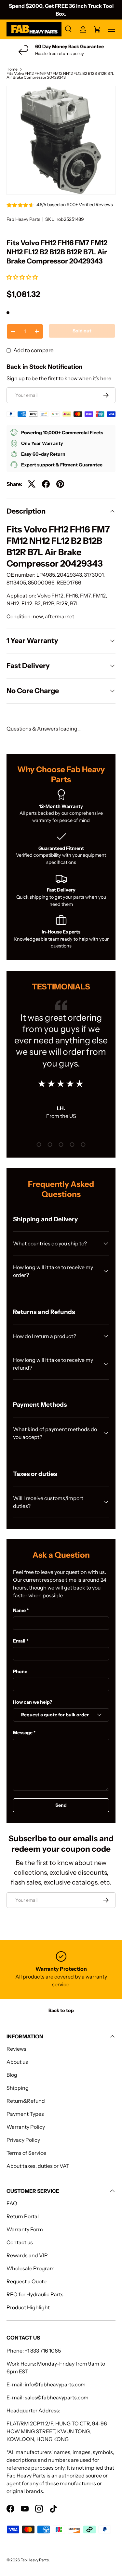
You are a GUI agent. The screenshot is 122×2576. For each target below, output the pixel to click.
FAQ (12, 2203)
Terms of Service (26, 2153)
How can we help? (33, 1702)
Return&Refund (26, 2101)
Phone (20, 1671)
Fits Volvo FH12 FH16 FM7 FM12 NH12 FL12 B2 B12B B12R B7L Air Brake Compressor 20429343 (60, 75)
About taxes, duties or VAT (38, 2166)
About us (17, 2062)
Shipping (18, 2088)
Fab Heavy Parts (23, 219)
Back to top (61, 2010)
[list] (61, 140)
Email (19, 1641)
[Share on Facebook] (46, 484)
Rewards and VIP (27, 2255)
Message (23, 1733)
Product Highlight (28, 2307)
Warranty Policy (26, 2127)
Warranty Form (25, 2229)
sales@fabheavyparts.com (57, 2397)
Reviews (16, 2049)
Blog (12, 2075)
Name (19, 1610)
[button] (23, 277)
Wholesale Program (31, 2268)
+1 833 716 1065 (43, 2351)
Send (61, 1805)
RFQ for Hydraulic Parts (35, 2294)
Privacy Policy (23, 2140)
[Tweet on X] (32, 484)
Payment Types (25, 2114)
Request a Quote (27, 2281)
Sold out (82, 331)
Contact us (20, 2242)
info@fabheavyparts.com (55, 2384)
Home (12, 69)
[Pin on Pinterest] (60, 484)
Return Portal (23, 2216)
